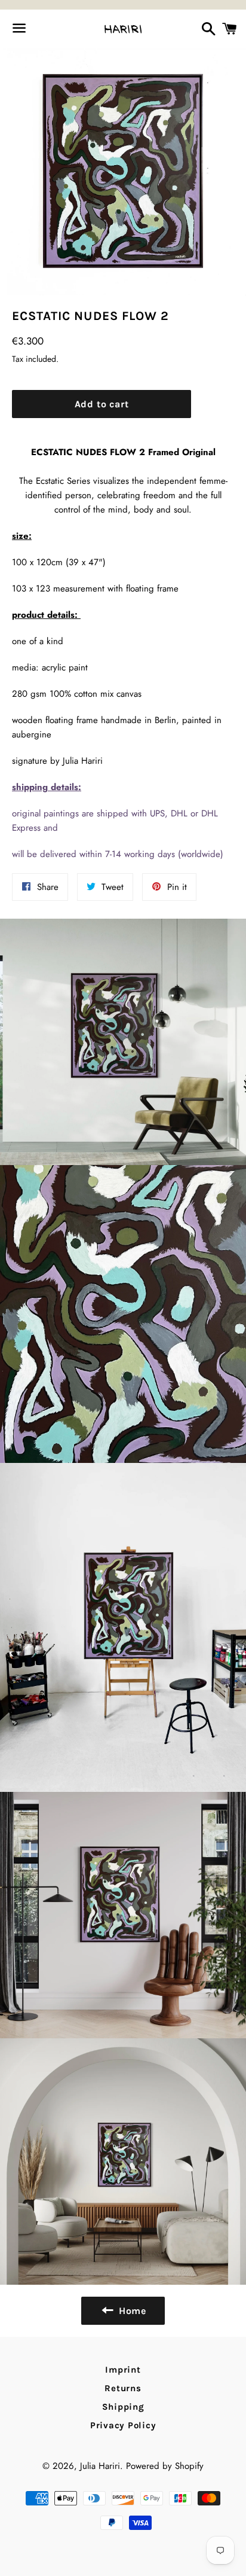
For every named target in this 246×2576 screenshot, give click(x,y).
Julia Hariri (100, 2466)
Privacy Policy (123, 2425)
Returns (123, 2388)
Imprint (123, 2370)
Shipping (123, 2407)
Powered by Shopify (165, 2466)
